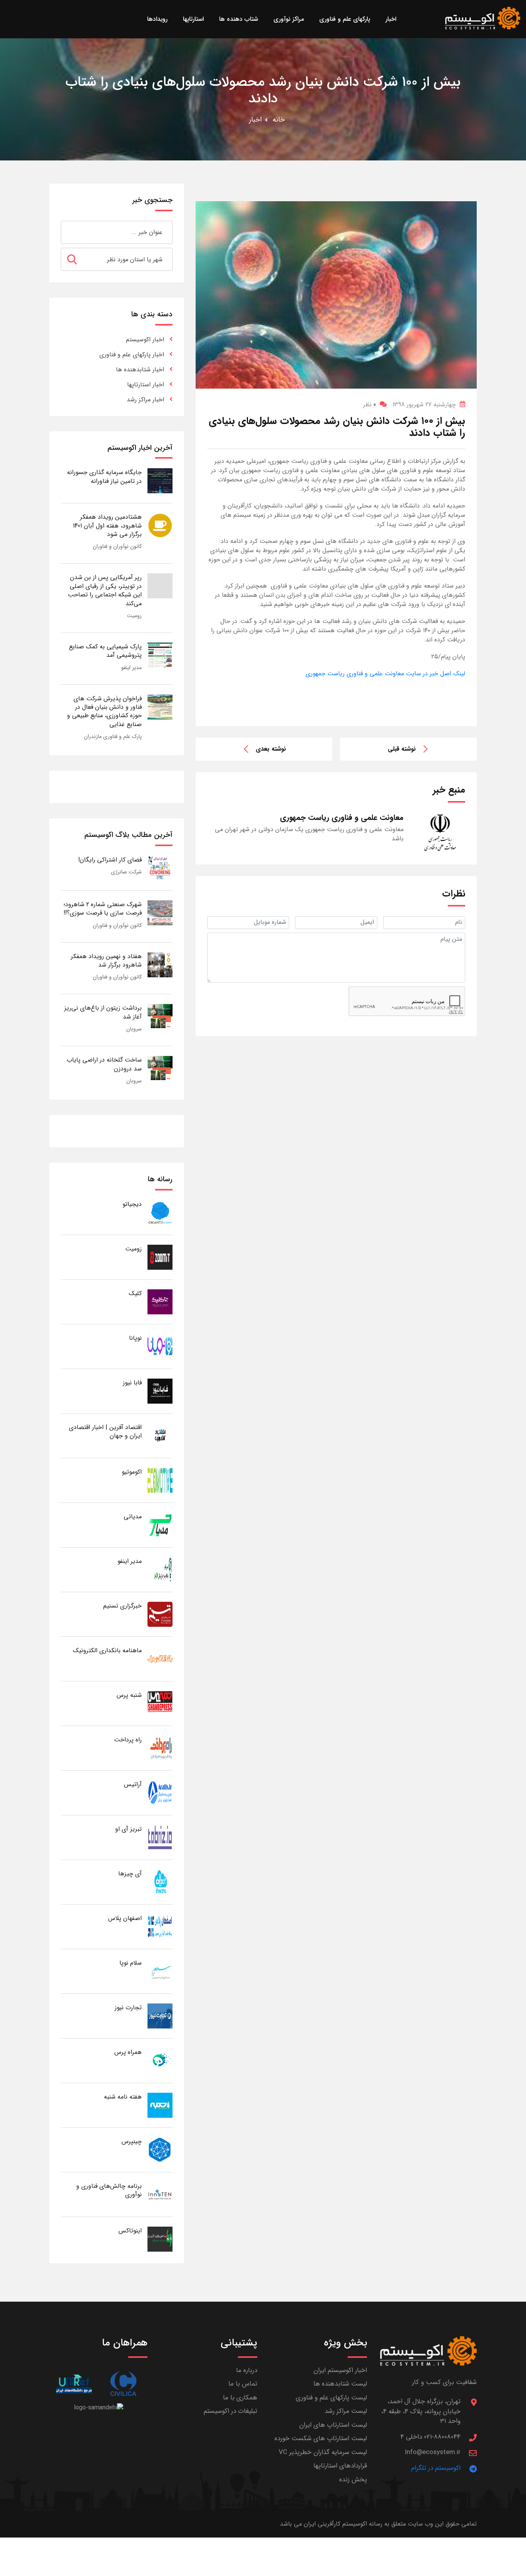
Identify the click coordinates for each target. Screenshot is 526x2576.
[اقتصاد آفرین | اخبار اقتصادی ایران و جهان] (160, 1435)
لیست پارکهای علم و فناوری (331, 2398)
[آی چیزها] (160, 1882)
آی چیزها (130, 1874)
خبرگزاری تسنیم (122, 1606)
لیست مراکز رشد (346, 2411)
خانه (279, 120)
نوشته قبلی (402, 749)
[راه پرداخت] (160, 1748)
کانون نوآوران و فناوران (117, 546)
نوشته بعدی (271, 749)
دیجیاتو (132, 1204)
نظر (369, 405)
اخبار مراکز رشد (145, 400)
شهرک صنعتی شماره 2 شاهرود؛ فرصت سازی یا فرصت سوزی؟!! (103, 909)
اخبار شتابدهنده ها (140, 370)
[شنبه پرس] (160, 1703)
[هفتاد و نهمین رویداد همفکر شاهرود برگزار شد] (160, 964)
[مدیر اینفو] (160, 1569)
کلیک (135, 1293)
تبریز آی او (128, 1829)
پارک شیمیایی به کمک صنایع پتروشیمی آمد (105, 651)
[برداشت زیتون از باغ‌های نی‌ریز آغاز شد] (160, 1016)
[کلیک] (160, 1301)
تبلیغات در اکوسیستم (230, 2411)
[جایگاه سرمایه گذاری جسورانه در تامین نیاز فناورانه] (160, 480)
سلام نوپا (131, 1963)
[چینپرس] (160, 2149)
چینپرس (132, 2141)
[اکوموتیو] (160, 1480)
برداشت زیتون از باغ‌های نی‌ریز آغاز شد (103, 1012)
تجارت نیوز (128, 2008)
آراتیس (133, 1784)
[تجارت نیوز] (160, 2016)
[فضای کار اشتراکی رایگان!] (160, 868)
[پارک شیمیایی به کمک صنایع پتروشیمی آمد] (160, 655)
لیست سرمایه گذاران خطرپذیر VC (323, 2452)
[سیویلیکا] (123, 2384)
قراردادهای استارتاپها (340, 2466)
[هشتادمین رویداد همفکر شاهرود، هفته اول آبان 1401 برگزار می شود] (160, 525)
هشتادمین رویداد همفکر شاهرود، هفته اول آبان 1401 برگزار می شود (107, 526)
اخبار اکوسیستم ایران (340, 2370)
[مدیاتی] (160, 1525)
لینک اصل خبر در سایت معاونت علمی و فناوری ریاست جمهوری (385, 674)
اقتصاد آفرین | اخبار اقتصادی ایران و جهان (105, 1432)
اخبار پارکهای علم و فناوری (132, 355)
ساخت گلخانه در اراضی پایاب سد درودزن (104, 1064)
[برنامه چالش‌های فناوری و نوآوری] (160, 2194)
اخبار (255, 120)
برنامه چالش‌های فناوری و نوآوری (109, 2190)
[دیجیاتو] (160, 1212)
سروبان (134, 1029)
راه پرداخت (128, 1740)
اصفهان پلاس (125, 1918)
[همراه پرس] (160, 2060)
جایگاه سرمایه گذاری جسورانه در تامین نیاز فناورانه (104, 477)
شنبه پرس (129, 1695)
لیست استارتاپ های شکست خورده (321, 2438)
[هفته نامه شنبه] (160, 2105)
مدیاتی (133, 1517)
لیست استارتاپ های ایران (333, 2425)
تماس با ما (243, 2384)
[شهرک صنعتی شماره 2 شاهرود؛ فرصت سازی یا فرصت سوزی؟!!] (160, 912)
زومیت (134, 616)
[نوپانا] (160, 1346)
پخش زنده (353, 2480)
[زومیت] (160, 1257)
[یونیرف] (74, 2384)
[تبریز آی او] (160, 1837)
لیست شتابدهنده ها (340, 2384)
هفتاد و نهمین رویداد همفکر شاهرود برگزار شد (106, 961)
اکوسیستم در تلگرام (436, 2468)
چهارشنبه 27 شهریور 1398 (424, 405)
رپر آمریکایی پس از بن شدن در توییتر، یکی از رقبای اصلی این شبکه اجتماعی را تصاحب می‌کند (105, 590)
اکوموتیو (132, 1472)
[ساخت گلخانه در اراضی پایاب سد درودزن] (160, 1068)
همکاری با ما (240, 2398)
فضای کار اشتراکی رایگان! (110, 860)
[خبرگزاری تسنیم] (160, 1614)
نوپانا (135, 1338)
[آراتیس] (160, 1792)
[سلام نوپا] (160, 1971)
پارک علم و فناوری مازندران (113, 736)
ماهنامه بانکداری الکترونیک (107, 1650)
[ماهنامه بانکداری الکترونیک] (160, 1659)
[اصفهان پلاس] (160, 1926)
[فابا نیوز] (160, 1391)
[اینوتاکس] (160, 2239)
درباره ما (247, 2370)
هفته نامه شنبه (123, 2097)
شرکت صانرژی (126, 872)
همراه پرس (128, 2052)
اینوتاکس (130, 2231)
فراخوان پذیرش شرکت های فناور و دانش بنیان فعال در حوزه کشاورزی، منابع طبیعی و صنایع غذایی (104, 711)
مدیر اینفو (131, 668)
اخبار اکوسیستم (145, 340)
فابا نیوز (132, 1383)
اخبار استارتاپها (146, 385)
